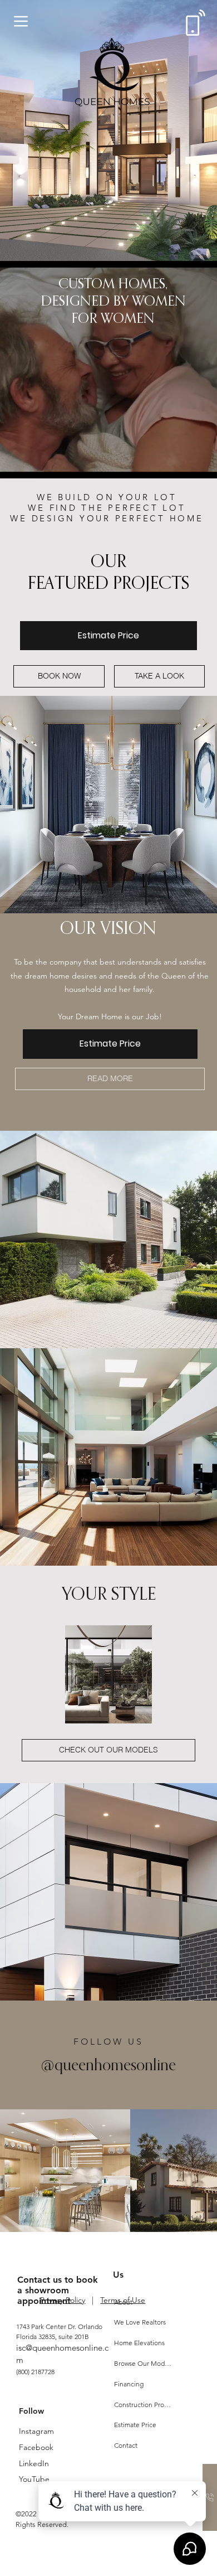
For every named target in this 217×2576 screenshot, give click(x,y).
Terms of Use (123, 2300)
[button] (198, 465)
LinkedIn (34, 2463)
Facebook (36, 2447)
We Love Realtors (140, 2322)
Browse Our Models (144, 2363)
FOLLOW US (109, 2042)
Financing (129, 2384)
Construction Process (144, 2405)
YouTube (34, 2479)
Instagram (36, 2431)
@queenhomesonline (108, 2064)
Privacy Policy (63, 2300)
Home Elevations (139, 2343)
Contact (126, 2445)
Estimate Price (135, 2425)
